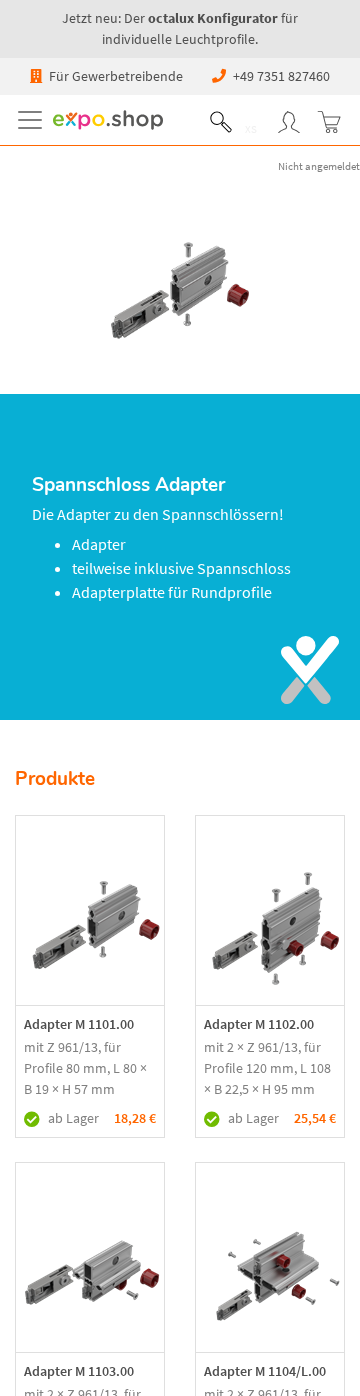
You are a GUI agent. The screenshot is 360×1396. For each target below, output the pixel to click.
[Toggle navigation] (34, 120)
